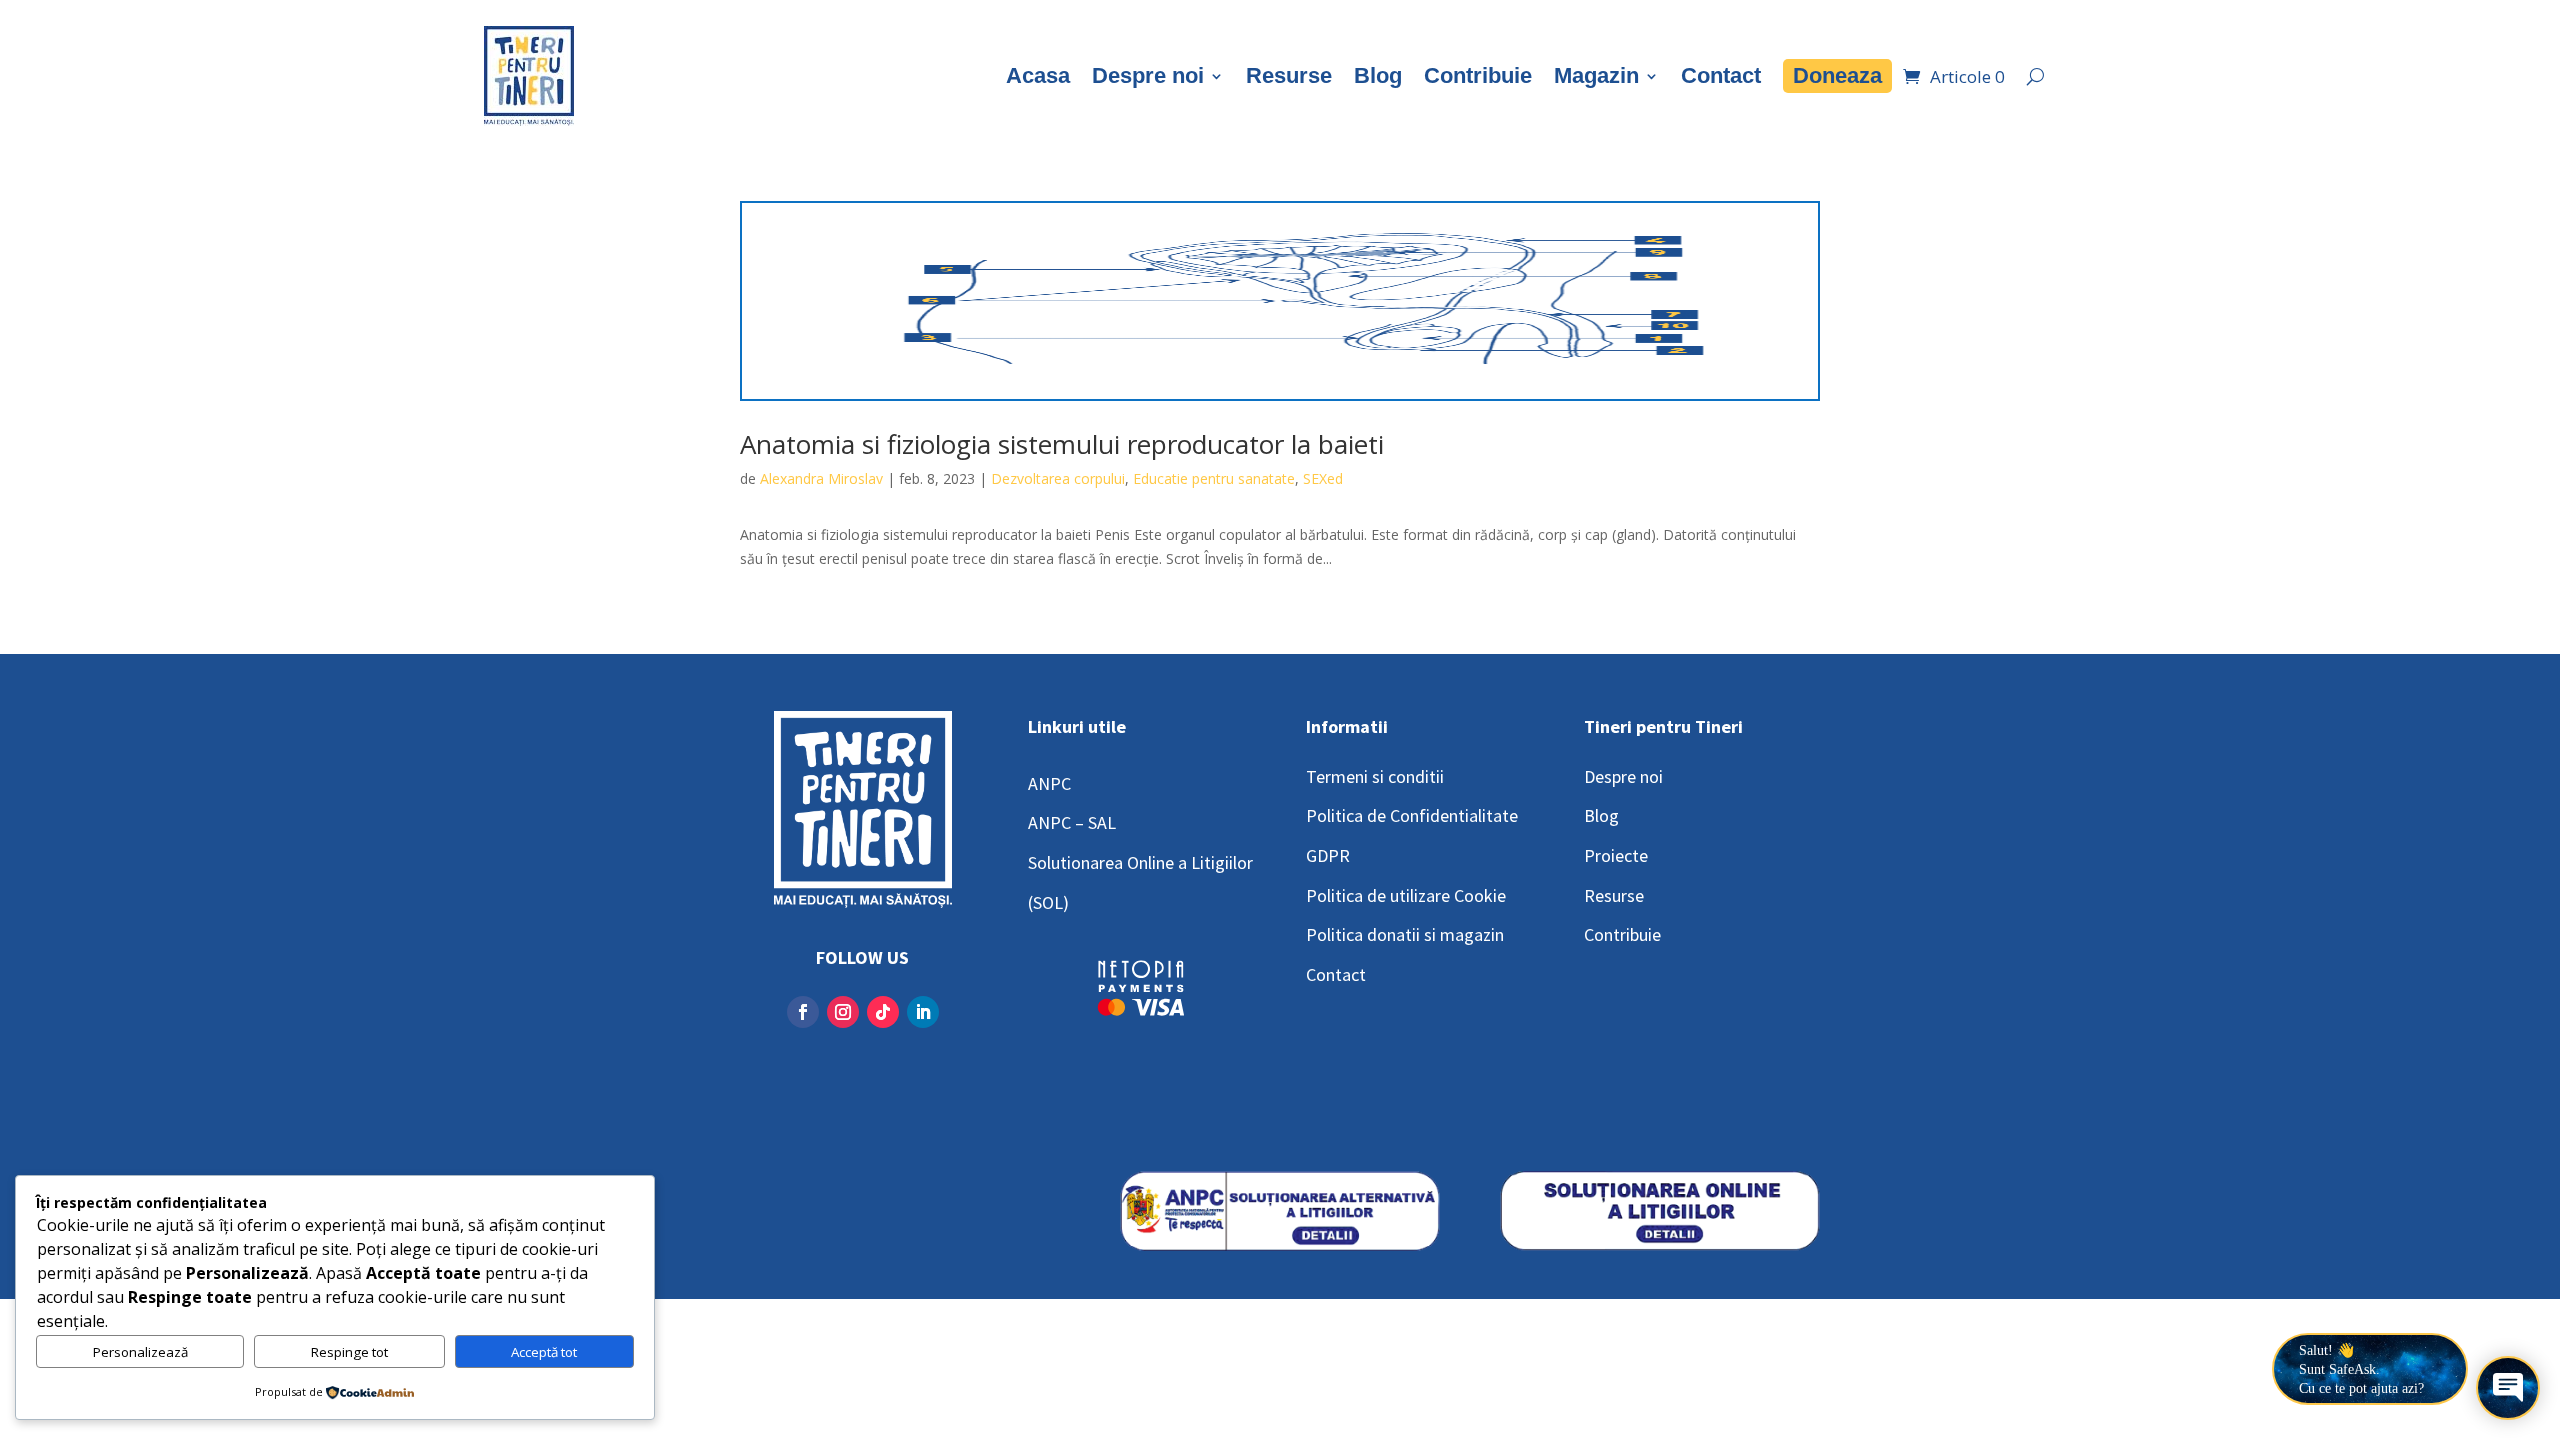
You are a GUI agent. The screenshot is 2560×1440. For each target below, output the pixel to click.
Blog (1378, 75)
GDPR (1328, 855)
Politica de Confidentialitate (1412, 815)
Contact (1721, 75)
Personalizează (140, 1352)
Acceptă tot (544, 1352)
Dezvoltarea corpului (1058, 478)
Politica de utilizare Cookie (1406, 895)
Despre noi (1148, 75)
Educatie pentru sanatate (1214, 478)
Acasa (1038, 75)
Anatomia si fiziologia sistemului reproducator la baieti (1062, 444)
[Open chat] (2508, 1388)
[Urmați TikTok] (883, 1012)
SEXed (1323, 478)
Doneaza (1837, 75)
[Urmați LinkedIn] (923, 1012)
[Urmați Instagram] (843, 1012)
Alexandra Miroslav (821, 478)
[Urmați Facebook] (803, 1012)
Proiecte (1616, 855)
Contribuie (1478, 75)
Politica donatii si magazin (1405, 934)
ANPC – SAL (1072, 822)
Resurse (1289, 75)
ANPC (1049, 783)
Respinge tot (349, 1352)
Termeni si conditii (1375, 776)
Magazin (1596, 75)
